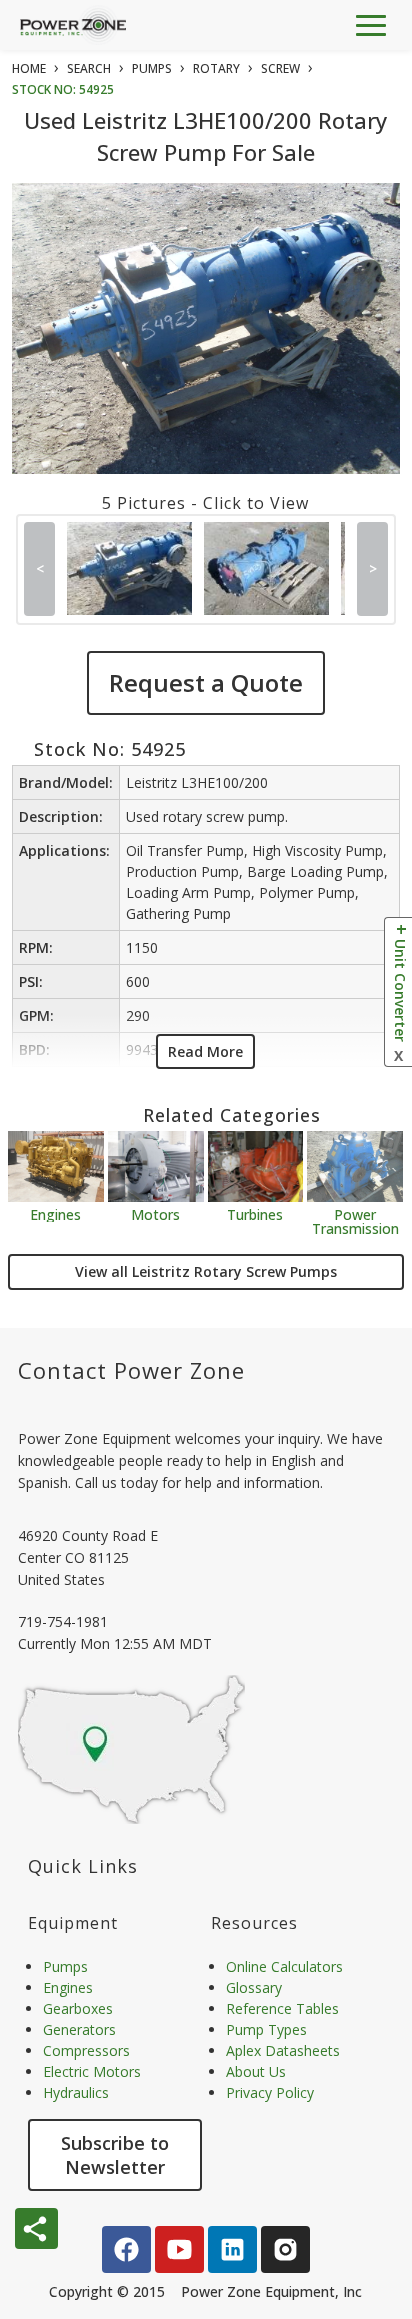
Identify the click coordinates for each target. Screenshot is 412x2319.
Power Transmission (355, 1220)
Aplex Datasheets (283, 2050)
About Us (256, 2071)
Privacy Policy (270, 2092)
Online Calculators (284, 1966)
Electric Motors (92, 2071)
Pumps (65, 1966)
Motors (155, 1213)
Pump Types (266, 2029)
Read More (205, 1051)
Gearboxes (78, 2008)
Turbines (255, 1213)
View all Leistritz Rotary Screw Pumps (206, 1271)
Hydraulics (76, 2092)
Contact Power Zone (131, 1370)
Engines (55, 1213)
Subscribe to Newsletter (115, 2155)
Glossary (254, 1987)
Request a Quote (206, 682)
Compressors (86, 2050)
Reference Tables (282, 2008)
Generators (79, 2029)
